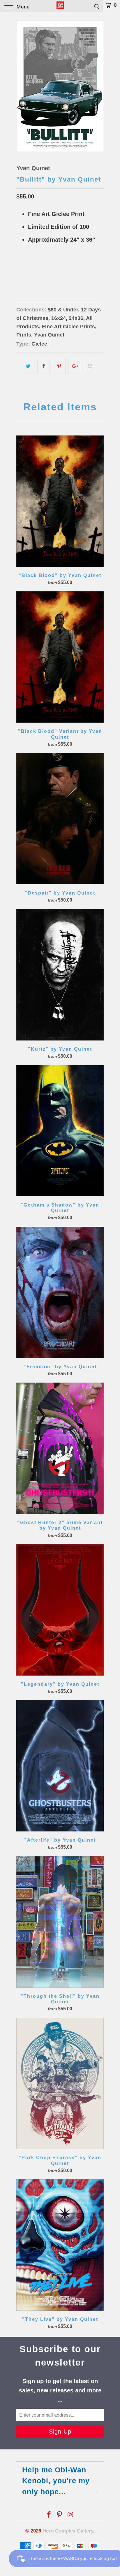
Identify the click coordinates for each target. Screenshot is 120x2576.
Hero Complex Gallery (68, 2531)
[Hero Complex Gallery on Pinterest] (60, 2515)
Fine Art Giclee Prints (68, 327)
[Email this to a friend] (90, 366)
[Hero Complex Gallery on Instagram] (70, 2515)
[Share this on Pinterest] (59, 366)
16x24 (25, 269)
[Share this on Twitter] (28, 366)
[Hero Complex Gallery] (60, 6)
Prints (24, 335)
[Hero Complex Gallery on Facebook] (49, 2515)
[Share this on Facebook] (44, 366)
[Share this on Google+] (75, 366)
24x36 (44, 269)
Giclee (39, 344)
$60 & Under (63, 310)
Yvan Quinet (33, 168)
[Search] (97, 6)
